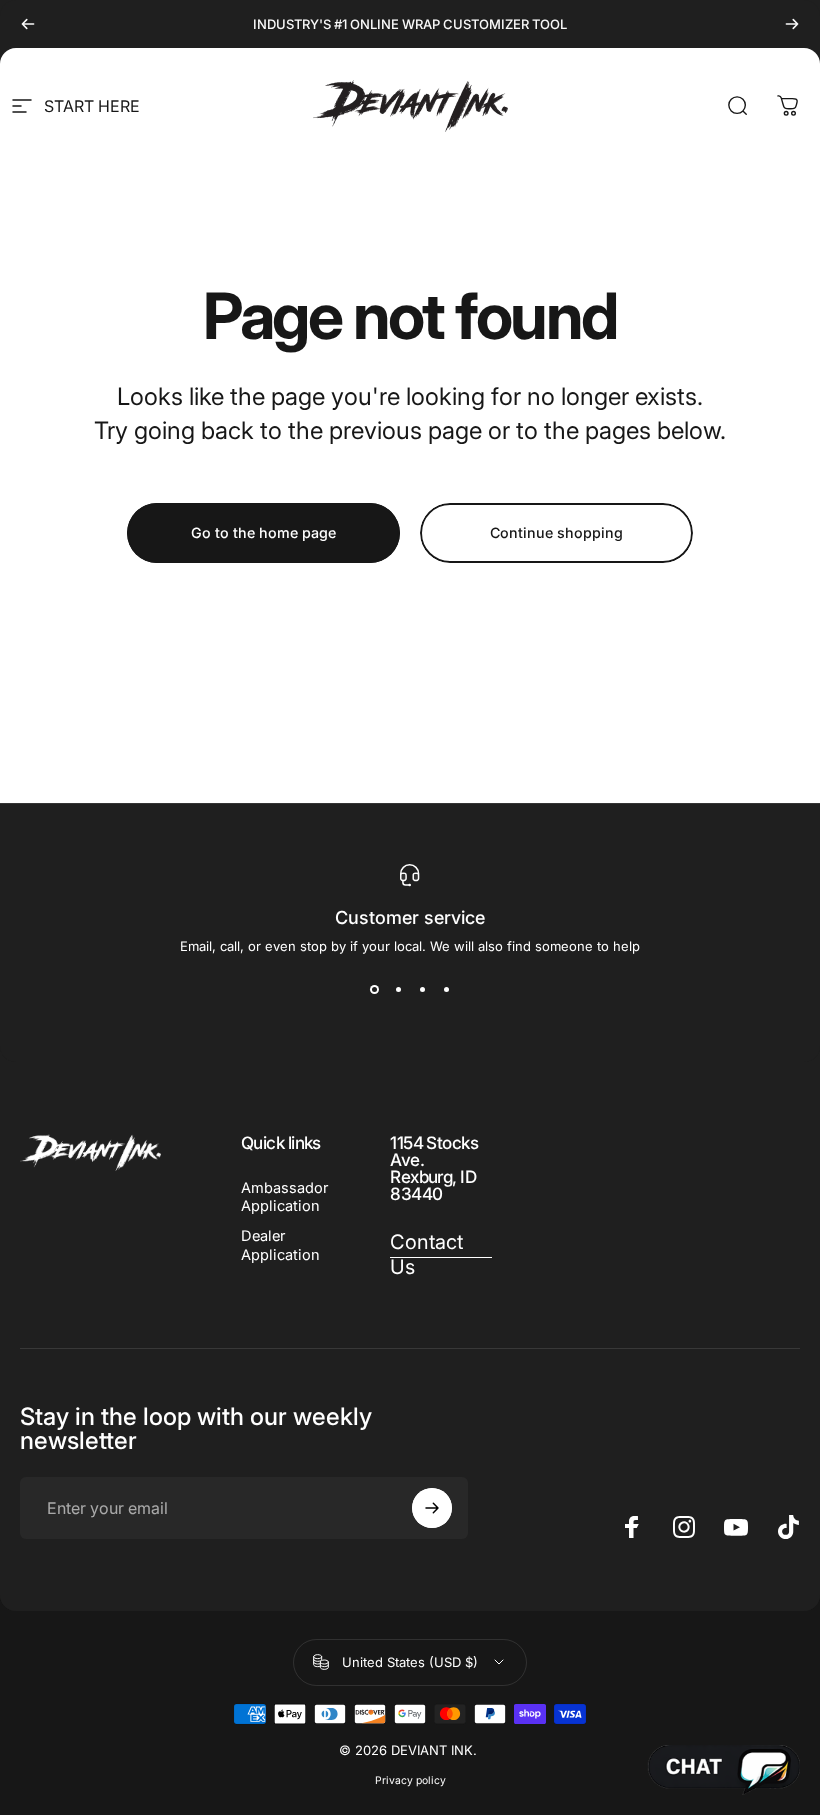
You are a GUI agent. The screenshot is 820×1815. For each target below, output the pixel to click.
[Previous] (28, 24)
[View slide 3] (422, 990)
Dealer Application (280, 1245)
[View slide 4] (446, 990)
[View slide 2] (398, 990)
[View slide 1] (374, 990)
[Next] (792, 24)
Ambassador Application (284, 1197)
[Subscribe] (432, 1508)
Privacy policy (410, 1780)
